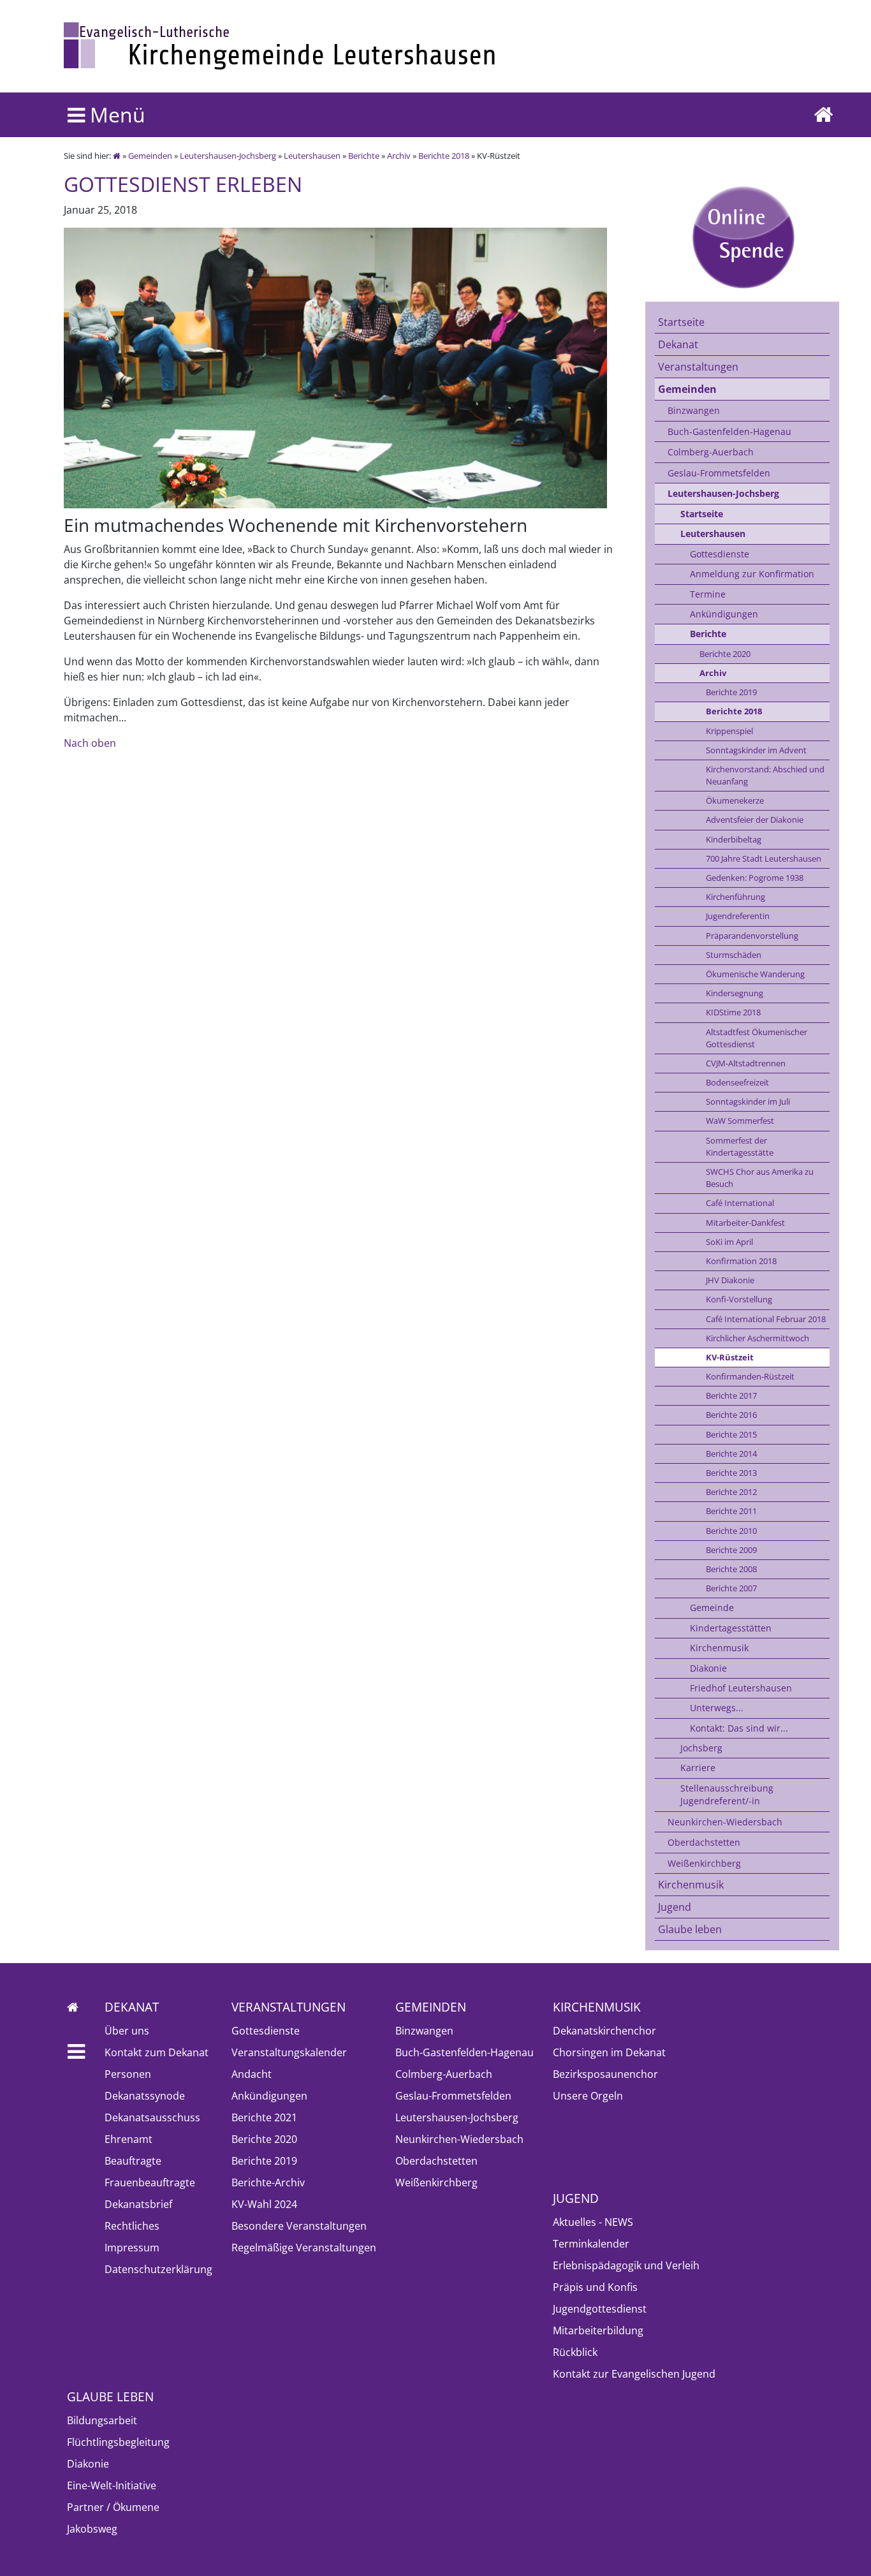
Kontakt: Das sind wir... (739, 1728)
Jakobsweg (92, 2529)
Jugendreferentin (738, 916)
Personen (128, 2074)
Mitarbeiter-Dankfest (745, 1223)
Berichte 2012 (731, 1492)
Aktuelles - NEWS (593, 2222)
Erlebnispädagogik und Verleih (626, 2265)
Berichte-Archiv (268, 2182)
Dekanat (678, 344)
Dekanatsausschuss (152, 2117)
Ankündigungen (724, 614)
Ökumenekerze (735, 800)
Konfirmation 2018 (741, 1261)
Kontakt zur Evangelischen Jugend (634, 2374)
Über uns (127, 2031)
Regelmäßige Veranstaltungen (304, 2248)
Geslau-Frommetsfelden (719, 473)
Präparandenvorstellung (752, 936)
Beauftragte (133, 2161)
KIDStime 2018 (733, 1012)
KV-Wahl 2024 (264, 2204)
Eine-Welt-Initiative (112, 2485)
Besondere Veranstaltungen (299, 2226)
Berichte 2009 (731, 1550)
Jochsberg (701, 1748)
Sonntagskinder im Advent (756, 750)
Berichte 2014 (731, 1454)
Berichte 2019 (731, 692)
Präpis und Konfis (595, 2287)
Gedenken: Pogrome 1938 (755, 878)
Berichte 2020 (725, 654)
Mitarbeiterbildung (598, 2330)
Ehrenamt (128, 2139)
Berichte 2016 (731, 1415)
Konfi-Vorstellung (739, 1299)
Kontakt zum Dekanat (157, 2052)
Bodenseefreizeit (737, 1082)
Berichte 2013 (731, 1473)
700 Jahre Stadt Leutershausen (764, 858)
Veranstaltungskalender (289, 2052)
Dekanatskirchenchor (604, 2031)
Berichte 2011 (731, 1511)
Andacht (252, 2074)
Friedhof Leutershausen (741, 1688)
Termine (708, 594)
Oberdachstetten (704, 1842)
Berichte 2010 (731, 1531)
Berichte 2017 (731, 1395)
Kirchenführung (736, 897)
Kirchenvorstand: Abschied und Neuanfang (765, 775)
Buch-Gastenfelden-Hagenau (729, 431)
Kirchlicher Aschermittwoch (758, 1338)
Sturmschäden (734, 955)
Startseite (681, 322)
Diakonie (708, 1668)
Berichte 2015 (731, 1434)
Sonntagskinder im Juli (748, 1101)
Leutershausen (312, 156)
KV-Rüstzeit (730, 1357)
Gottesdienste (720, 554)
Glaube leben (690, 1929)
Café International (740, 1203)
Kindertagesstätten (731, 1628)
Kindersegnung (735, 993)
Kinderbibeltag (734, 839)
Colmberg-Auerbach (711, 452)
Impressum (132, 2248)
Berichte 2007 (731, 1588)
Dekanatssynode (145, 2096)
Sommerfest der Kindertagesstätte (740, 1146)
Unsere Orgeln (588, 2096)
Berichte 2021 (264, 2117)
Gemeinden (150, 156)
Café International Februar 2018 (766, 1319)
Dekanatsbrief (138, 2204)
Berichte (364, 156)
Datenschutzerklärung (158, 2269)
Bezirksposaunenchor (605, 2074)
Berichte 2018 (444, 156)
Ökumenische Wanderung (755, 974)
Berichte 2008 (731, 1569)
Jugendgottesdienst (600, 2309)
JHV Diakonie (730, 1280)
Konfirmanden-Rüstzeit (750, 1376)
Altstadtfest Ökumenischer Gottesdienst (757, 1038)
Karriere (698, 1768)
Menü (115, 114)
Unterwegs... (717, 1708)
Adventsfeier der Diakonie (755, 820)
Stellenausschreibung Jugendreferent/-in (727, 1794)
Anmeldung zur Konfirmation (752, 574)
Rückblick (575, 2352)
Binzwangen (694, 410)
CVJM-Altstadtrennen (746, 1063)
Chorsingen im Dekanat (609, 2052)
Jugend (675, 1907)
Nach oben (90, 743)
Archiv (399, 156)
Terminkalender (591, 2244)
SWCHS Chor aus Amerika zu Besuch (760, 1178)
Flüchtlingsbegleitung (118, 2442)
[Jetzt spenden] (742, 237)
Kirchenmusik (719, 1648)
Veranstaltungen (698, 367)
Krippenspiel (729, 731)
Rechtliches (132, 2226)
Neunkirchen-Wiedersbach (725, 1822)
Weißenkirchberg (704, 1863)
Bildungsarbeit (102, 2420)
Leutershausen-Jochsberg (228, 156)
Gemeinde (712, 1608)
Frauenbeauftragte (150, 2182)
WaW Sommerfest (740, 1121)
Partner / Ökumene (113, 2507)
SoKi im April (729, 1242)
